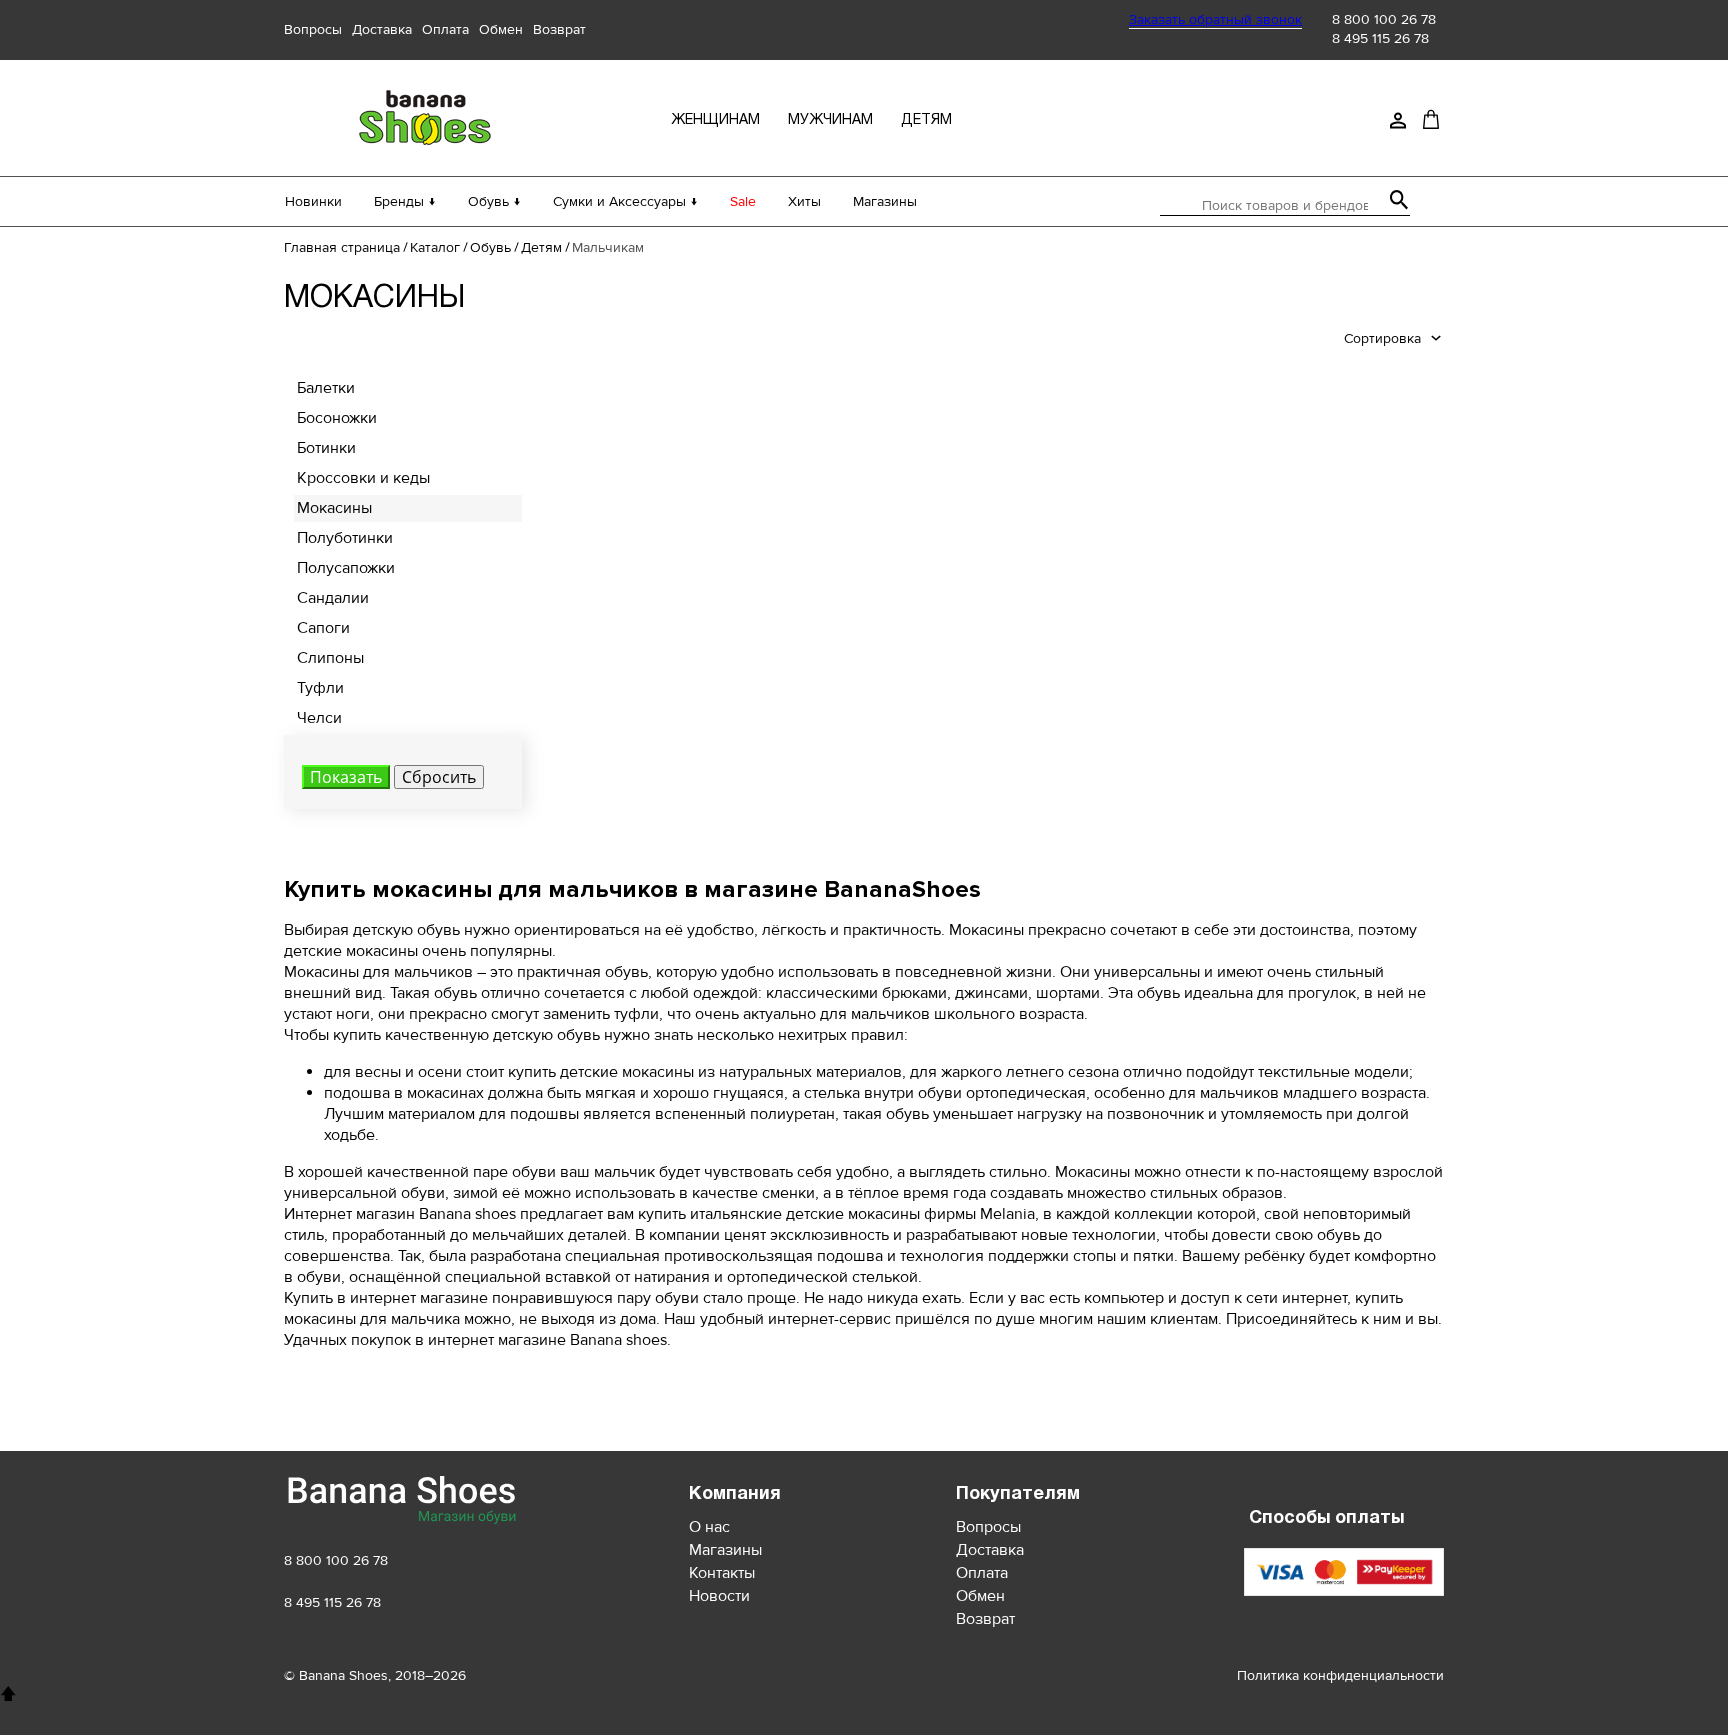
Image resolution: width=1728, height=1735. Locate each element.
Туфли (320, 688)
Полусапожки (346, 568)
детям (926, 120)
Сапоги (323, 628)
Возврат (559, 29)
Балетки (326, 388)
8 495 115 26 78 (1380, 38)
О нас (709, 1527)
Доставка (382, 29)
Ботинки (326, 448)
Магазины (885, 201)
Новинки (313, 201)
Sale (743, 201)
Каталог (435, 247)
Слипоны (330, 658)
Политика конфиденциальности (1340, 1675)
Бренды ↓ (405, 201)
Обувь (490, 247)
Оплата (445, 29)
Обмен (501, 29)
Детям (541, 247)
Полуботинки (345, 538)
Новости (719, 1596)
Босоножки (337, 418)
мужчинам (830, 120)
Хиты (804, 201)
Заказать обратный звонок (1215, 19)
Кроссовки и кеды (363, 478)
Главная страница (342, 247)
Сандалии (333, 598)
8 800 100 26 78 (1384, 19)
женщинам (715, 120)
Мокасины (334, 508)
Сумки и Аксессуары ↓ (625, 201)
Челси (319, 718)
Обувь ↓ (494, 201)
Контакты (722, 1573)
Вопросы (313, 29)
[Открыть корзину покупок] (1431, 119)
